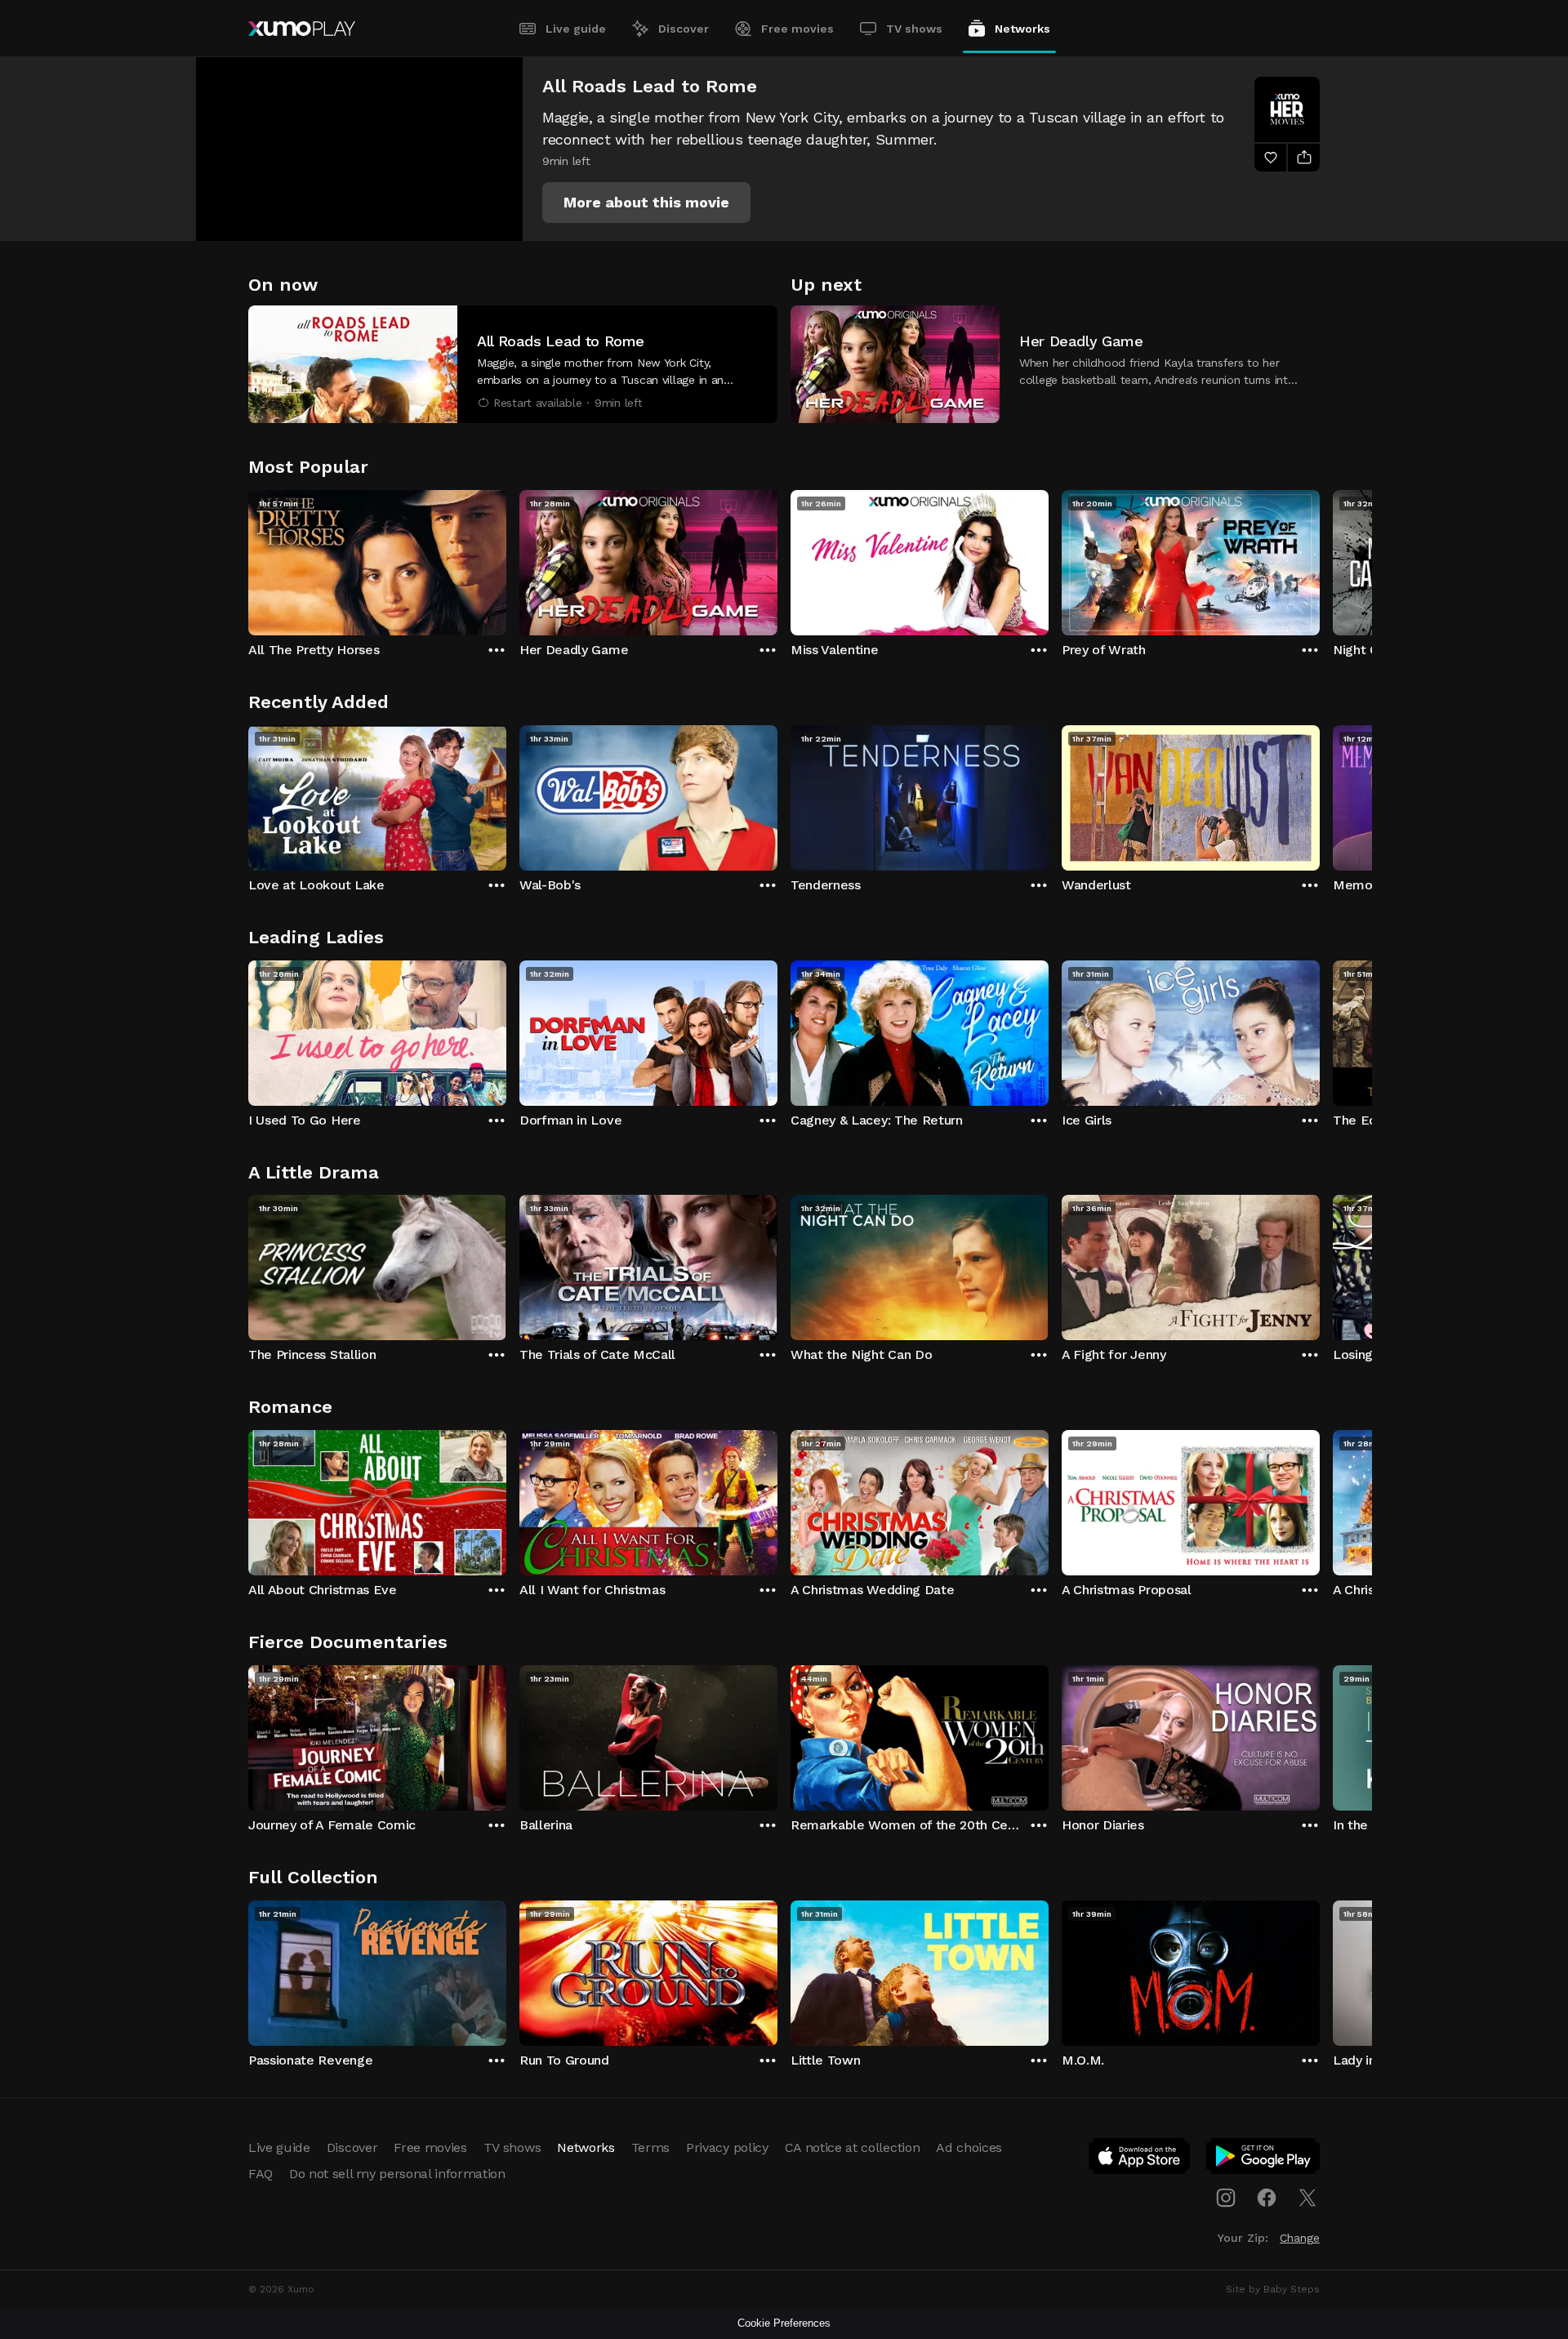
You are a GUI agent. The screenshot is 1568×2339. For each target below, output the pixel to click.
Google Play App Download (1264, 2159)
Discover (684, 29)
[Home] (302, 29)
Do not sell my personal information (397, 2174)
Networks (1022, 29)
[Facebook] (1267, 2198)
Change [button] (1300, 2238)
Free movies (797, 29)
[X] (1307, 2198)
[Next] (1320, 559)
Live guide (576, 29)
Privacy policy (727, 2147)
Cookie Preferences (784, 2323)
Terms (650, 2147)
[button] (646, 203)
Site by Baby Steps (1273, 2289)
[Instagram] (1226, 2198)
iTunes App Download (1140, 2159)
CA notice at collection (853, 2147)
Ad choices (969, 2147)
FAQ (261, 2174)
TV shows (914, 29)
